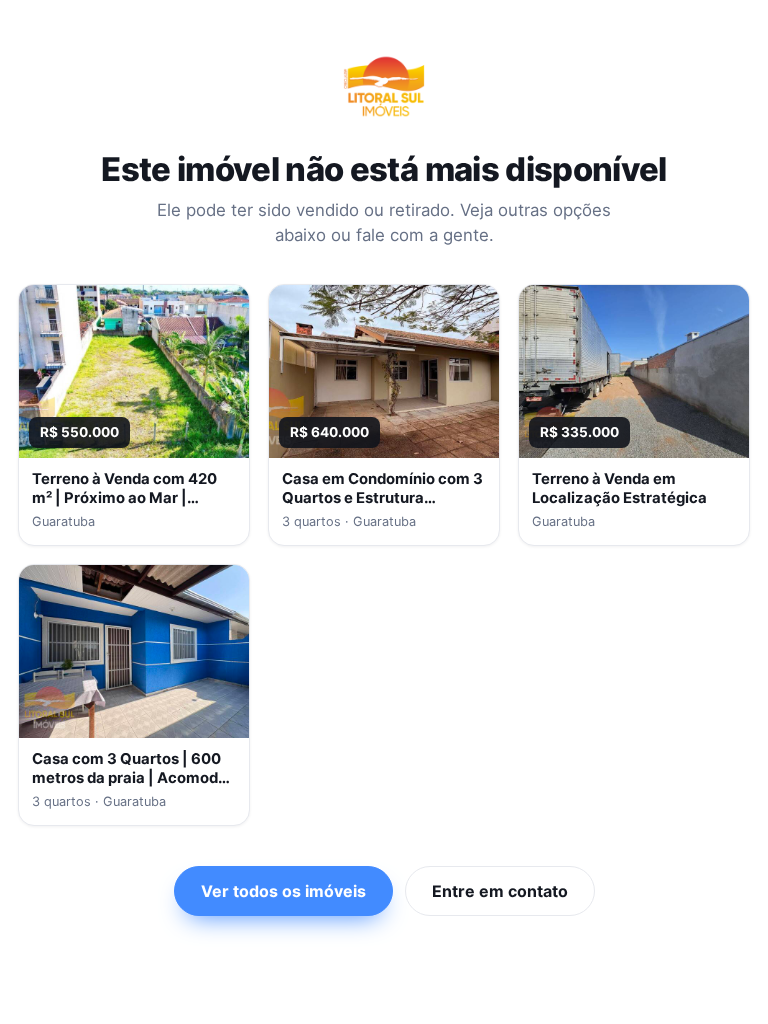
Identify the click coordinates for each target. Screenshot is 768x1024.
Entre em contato (500, 891)
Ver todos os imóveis (283, 891)
